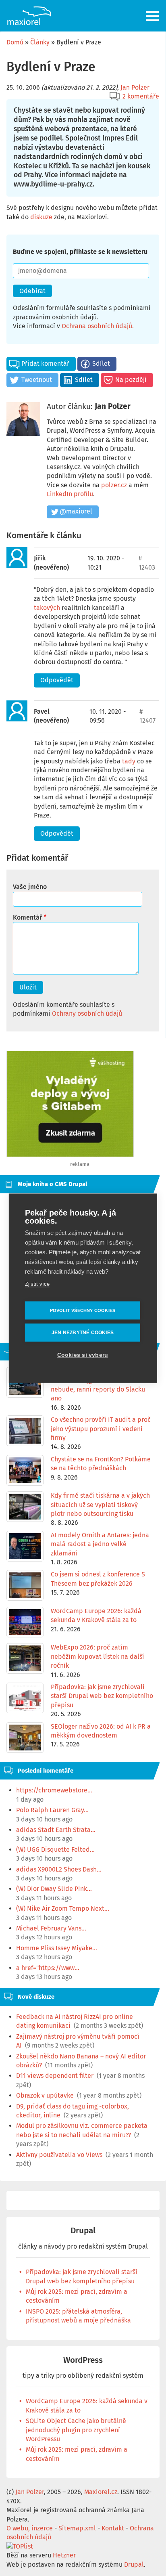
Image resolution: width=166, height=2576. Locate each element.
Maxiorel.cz (101, 2492)
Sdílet (101, 364)
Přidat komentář (45, 364)
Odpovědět (57, 680)
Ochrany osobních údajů (87, 1013)
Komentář (27, 917)
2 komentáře (141, 96)
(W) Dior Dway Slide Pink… (54, 1889)
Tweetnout (37, 380)
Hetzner (64, 2555)
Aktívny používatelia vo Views (59, 2155)
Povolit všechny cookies (83, 1310)
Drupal (83, 2231)
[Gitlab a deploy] (70, 1155)
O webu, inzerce (30, 2528)
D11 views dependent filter (55, 2076)
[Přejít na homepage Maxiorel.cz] (29, 16)
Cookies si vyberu (83, 1355)
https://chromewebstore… (54, 1790)
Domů (15, 42)
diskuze (41, 217)
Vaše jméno (30, 887)
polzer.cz (114, 485)
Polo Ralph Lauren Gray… (52, 1810)
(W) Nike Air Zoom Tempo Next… (63, 1908)
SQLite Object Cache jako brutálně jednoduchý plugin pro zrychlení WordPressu (76, 2430)
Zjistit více (37, 1284)
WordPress (83, 2360)
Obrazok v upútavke (45, 2095)
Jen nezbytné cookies (83, 1333)
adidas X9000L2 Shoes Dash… (59, 1869)
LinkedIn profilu (70, 494)
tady (129, 761)
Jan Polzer (135, 87)
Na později (131, 380)
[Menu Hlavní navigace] (153, 16)
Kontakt (113, 2528)
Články (40, 42)
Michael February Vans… (51, 1928)
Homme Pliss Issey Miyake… (57, 1948)
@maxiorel (76, 511)
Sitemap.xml (77, 2528)
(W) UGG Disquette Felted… (55, 1850)
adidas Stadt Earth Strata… (56, 1830)
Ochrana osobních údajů (97, 326)
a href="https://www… (48, 1968)
